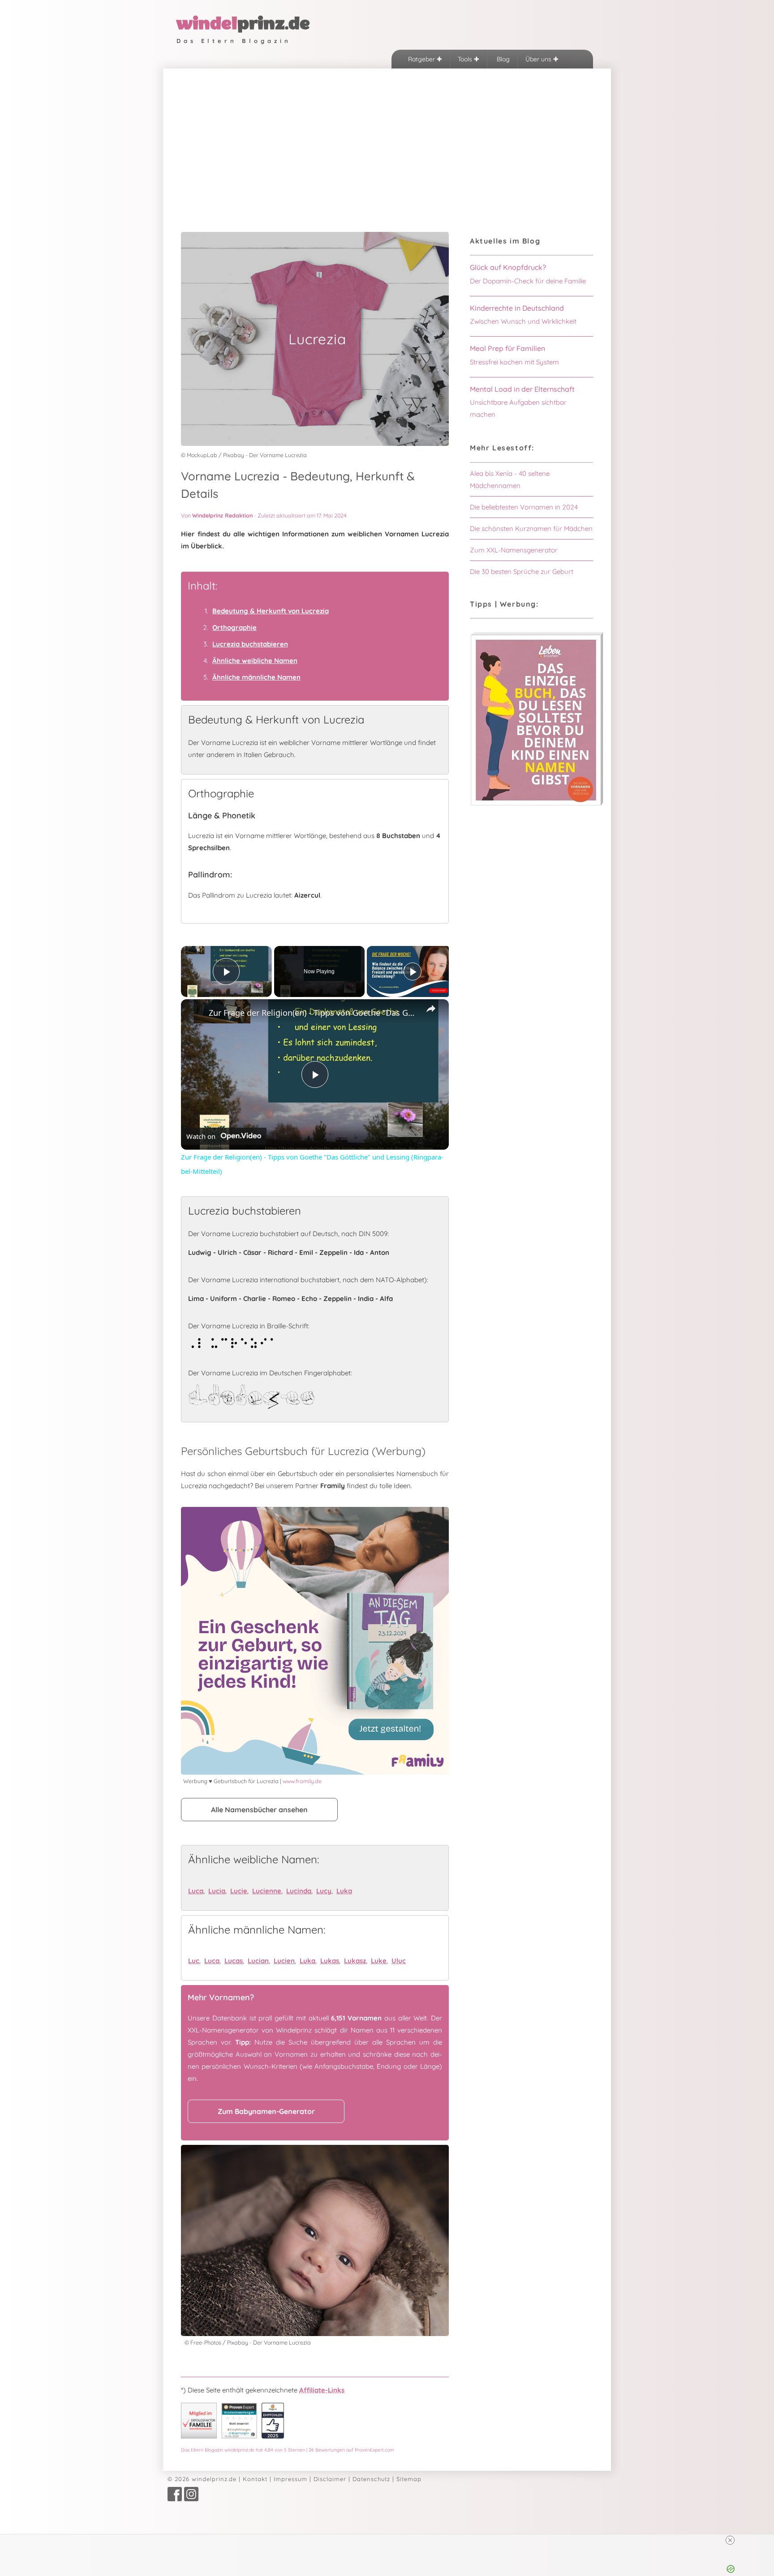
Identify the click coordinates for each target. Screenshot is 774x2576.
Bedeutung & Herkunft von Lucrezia (271, 611)
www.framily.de (302, 1781)
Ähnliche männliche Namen (256, 677)
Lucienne (267, 1891)
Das (288, 2450)
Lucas (234, 1961)
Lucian (258, 1961)
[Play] (413, 971)
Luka (344, 1891)
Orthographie (234, 627)
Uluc (399, 1961)
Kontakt (255, 2479)
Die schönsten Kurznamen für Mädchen (531, 528)
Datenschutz (371, 2479)
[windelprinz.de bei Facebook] (175, 2499)
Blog (502, 59)
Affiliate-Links (322, 2390)
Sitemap (409, 2479)
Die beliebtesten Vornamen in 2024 (524, 507)
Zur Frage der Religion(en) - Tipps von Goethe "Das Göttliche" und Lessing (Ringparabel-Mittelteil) (314, 1013)
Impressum (290, 2479)
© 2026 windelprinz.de (202, 2479)
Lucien (284, 1961)
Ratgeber (422, 59)
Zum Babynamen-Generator (266, 2111)
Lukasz (355, 1961)
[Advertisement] (387, 136)
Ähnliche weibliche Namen (255, 661)
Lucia (217, 1891)
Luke (379, 1961)
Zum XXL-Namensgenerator (514, 550)
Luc (194, 1961)
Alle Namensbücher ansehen (259, 1810)
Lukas (330, 1961)
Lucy (324, 1891)
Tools (466, 59)
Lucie (239, 1891)
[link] (195, 1014)
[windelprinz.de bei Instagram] (191, 2499)
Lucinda (299, 1891)
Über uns (539, 59)
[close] (730, 2540)
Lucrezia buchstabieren (250, 644)
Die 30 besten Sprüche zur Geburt (522, 571)
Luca (196, 1891)
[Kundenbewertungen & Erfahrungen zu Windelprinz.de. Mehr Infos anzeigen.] (239, 2436)
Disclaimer (330, 2479)
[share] (431, 1009)
